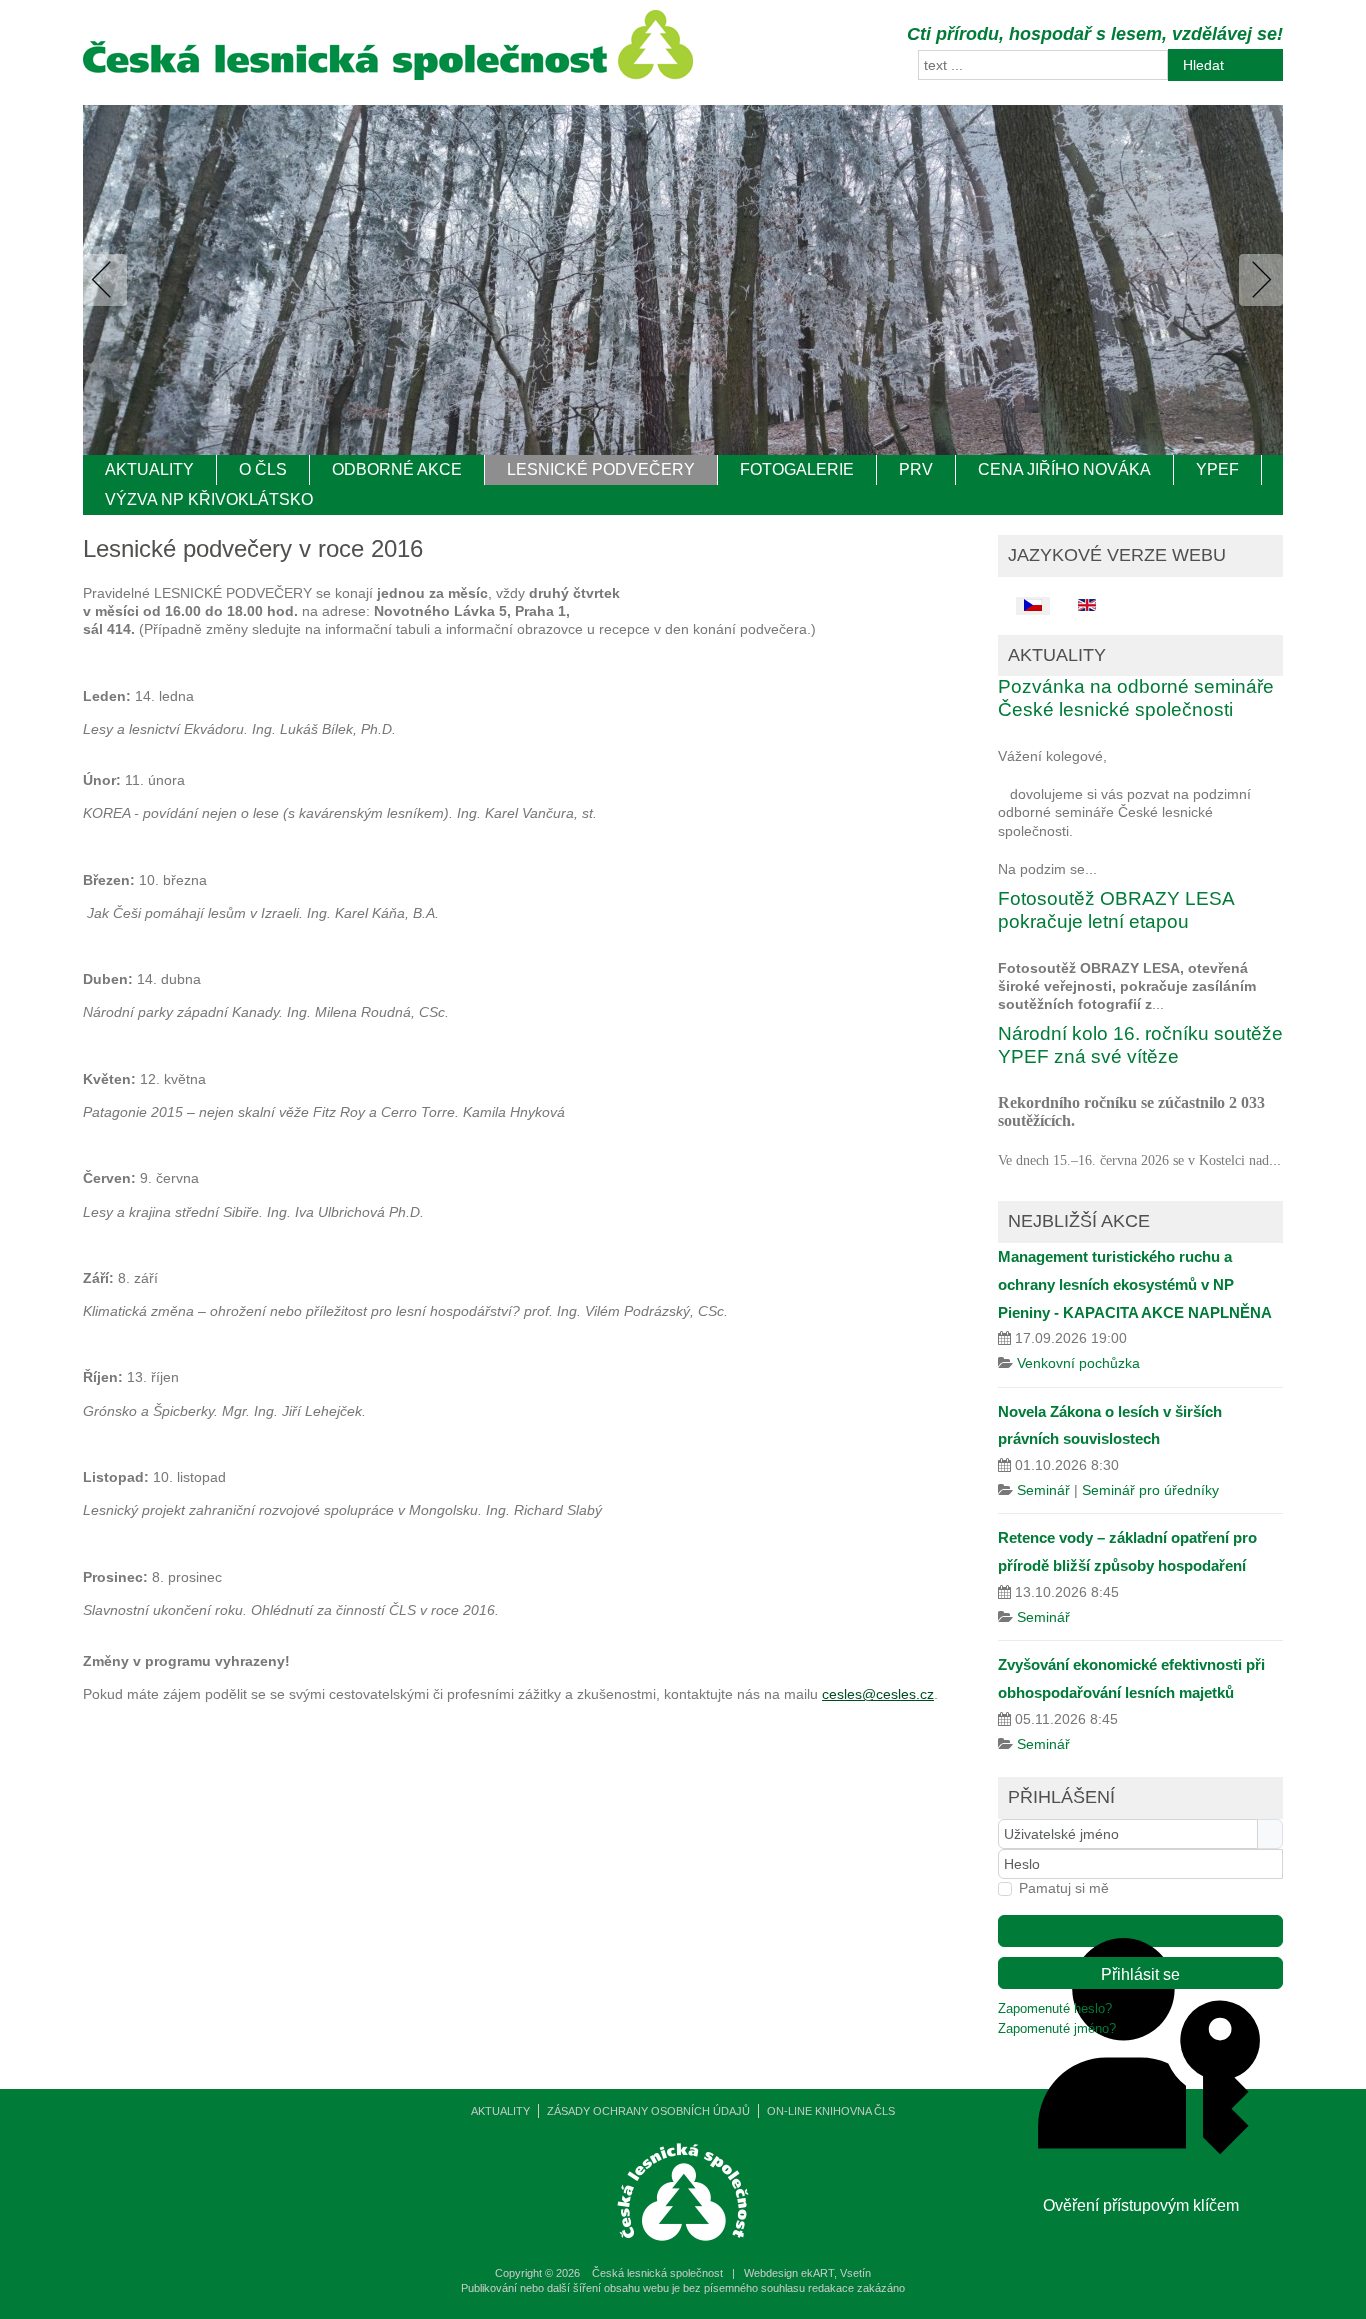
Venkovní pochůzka (1078, 1363)
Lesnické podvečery (601, 469)
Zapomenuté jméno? (1057, 2029)
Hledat (1203, 65)
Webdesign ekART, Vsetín (807, 2273)
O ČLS (263, 469)
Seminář (1043, 1490)
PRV (916, 469)
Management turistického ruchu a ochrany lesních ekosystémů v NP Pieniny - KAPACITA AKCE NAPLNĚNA (1135, 1284)
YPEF (1217, 469)
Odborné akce (397, 469)
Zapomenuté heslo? (1055, 2009)
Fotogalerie (797, 469)
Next (1257, 280)
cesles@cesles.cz (878, 1694)
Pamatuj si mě (1064, 1888)
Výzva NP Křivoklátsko (209, 499)
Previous (109, 280)
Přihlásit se (1140, 1974)
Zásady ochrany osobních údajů (648, 2111)
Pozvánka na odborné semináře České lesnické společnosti (1136, 698)
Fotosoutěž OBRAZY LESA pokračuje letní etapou (1116, 910)
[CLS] (388, 75)
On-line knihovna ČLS (831, 2111)
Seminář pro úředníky (1150, 1490)
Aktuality (149, 469)
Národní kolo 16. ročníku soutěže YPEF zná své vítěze (1140, 1045)
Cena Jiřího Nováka (1064, 469)
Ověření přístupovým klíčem (1140, 1931)
